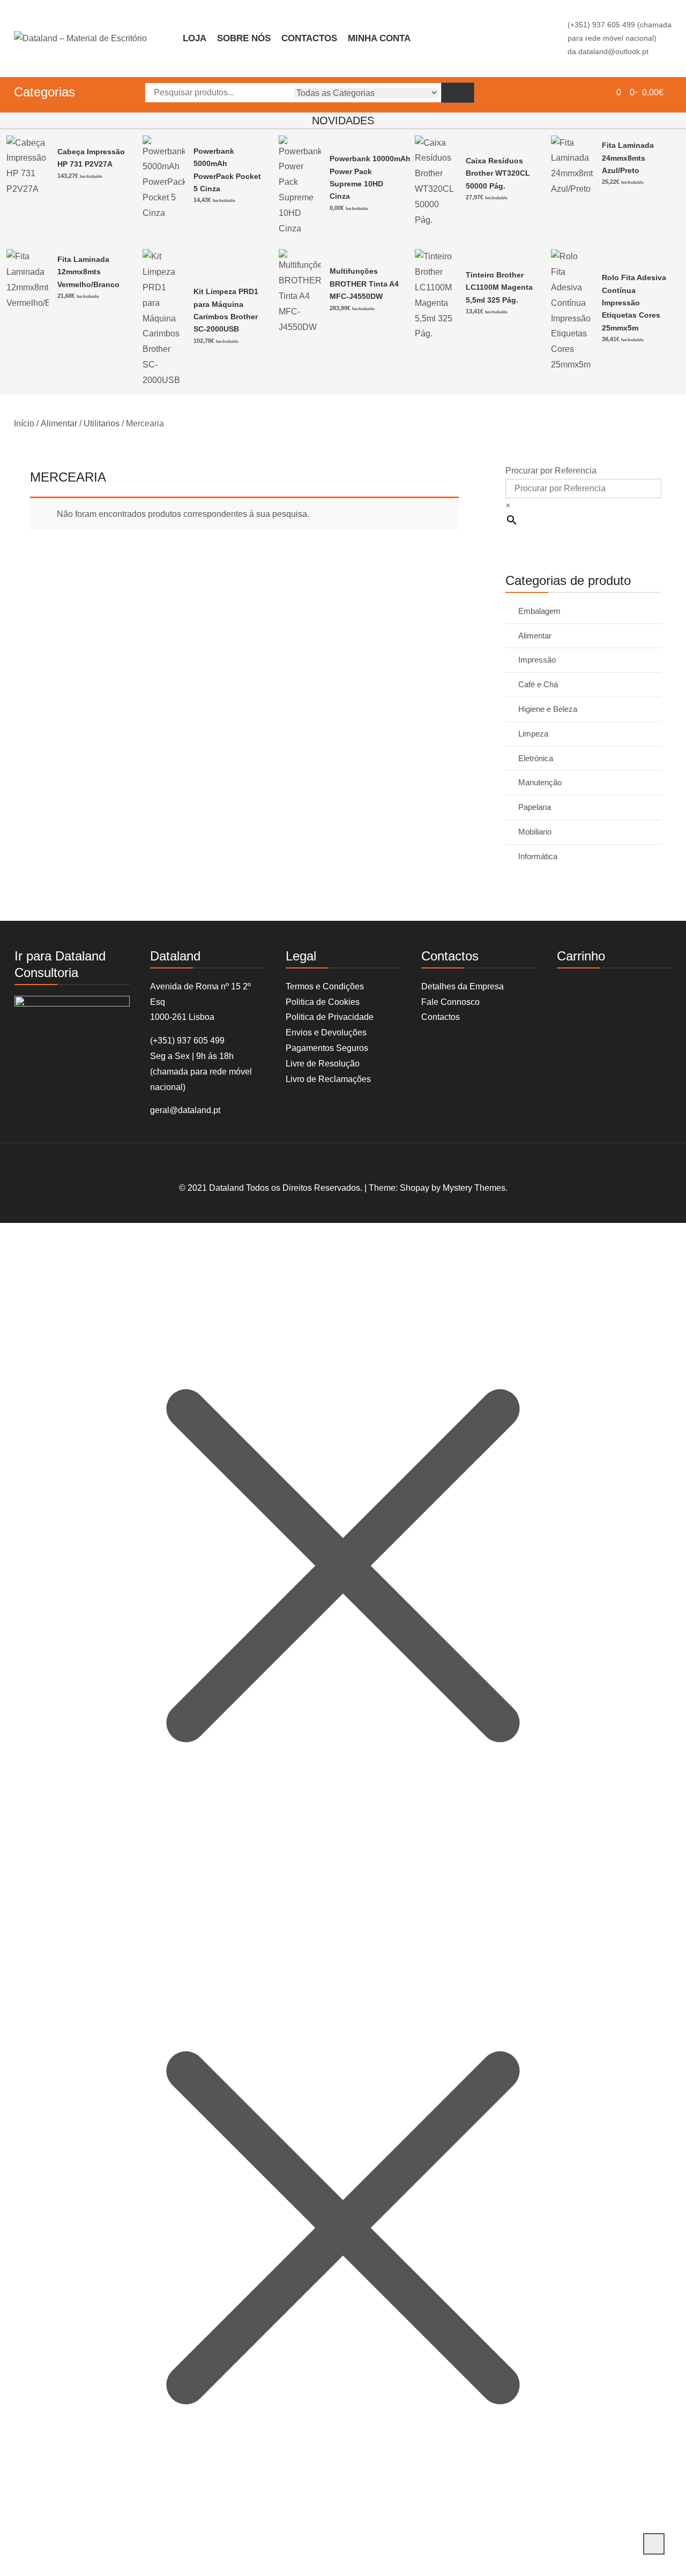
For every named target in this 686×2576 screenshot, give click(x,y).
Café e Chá (538, 684)
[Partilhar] (651, 12)
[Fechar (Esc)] (674, 12)
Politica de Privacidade (330, 1017)
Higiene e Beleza (548, 709)
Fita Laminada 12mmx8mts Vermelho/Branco (88, 272)
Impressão (537, 660)
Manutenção (540, 782)
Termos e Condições (325, 986)
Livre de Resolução (323, 1064)
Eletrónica (536, 758)
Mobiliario (535, 832)
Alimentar (59, 423)
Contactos (309, 38)
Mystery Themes (474, 1188)
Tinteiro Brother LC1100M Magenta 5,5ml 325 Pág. (499, 287)
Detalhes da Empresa (463, 986)
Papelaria (535, 807)
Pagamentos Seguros (327, 1048)
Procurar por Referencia (551, 471)
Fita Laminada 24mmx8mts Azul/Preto (628, 158)
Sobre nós (244, 38)
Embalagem (539, 611)
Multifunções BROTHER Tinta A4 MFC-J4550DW (364, 284)
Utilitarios (102, 423)
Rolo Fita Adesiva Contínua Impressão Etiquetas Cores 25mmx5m (634, 303)
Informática (538, 856)
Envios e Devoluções (326, 1032)
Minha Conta (379, 38)
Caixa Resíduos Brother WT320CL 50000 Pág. (498, 173)
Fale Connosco (450, 1002)
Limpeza (533, 734)
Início (24, 423)
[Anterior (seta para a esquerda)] (19, 1288)
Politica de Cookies (323, 1002)
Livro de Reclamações (328, 1079)
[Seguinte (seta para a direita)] (667, 1288)
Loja (195, 38)
